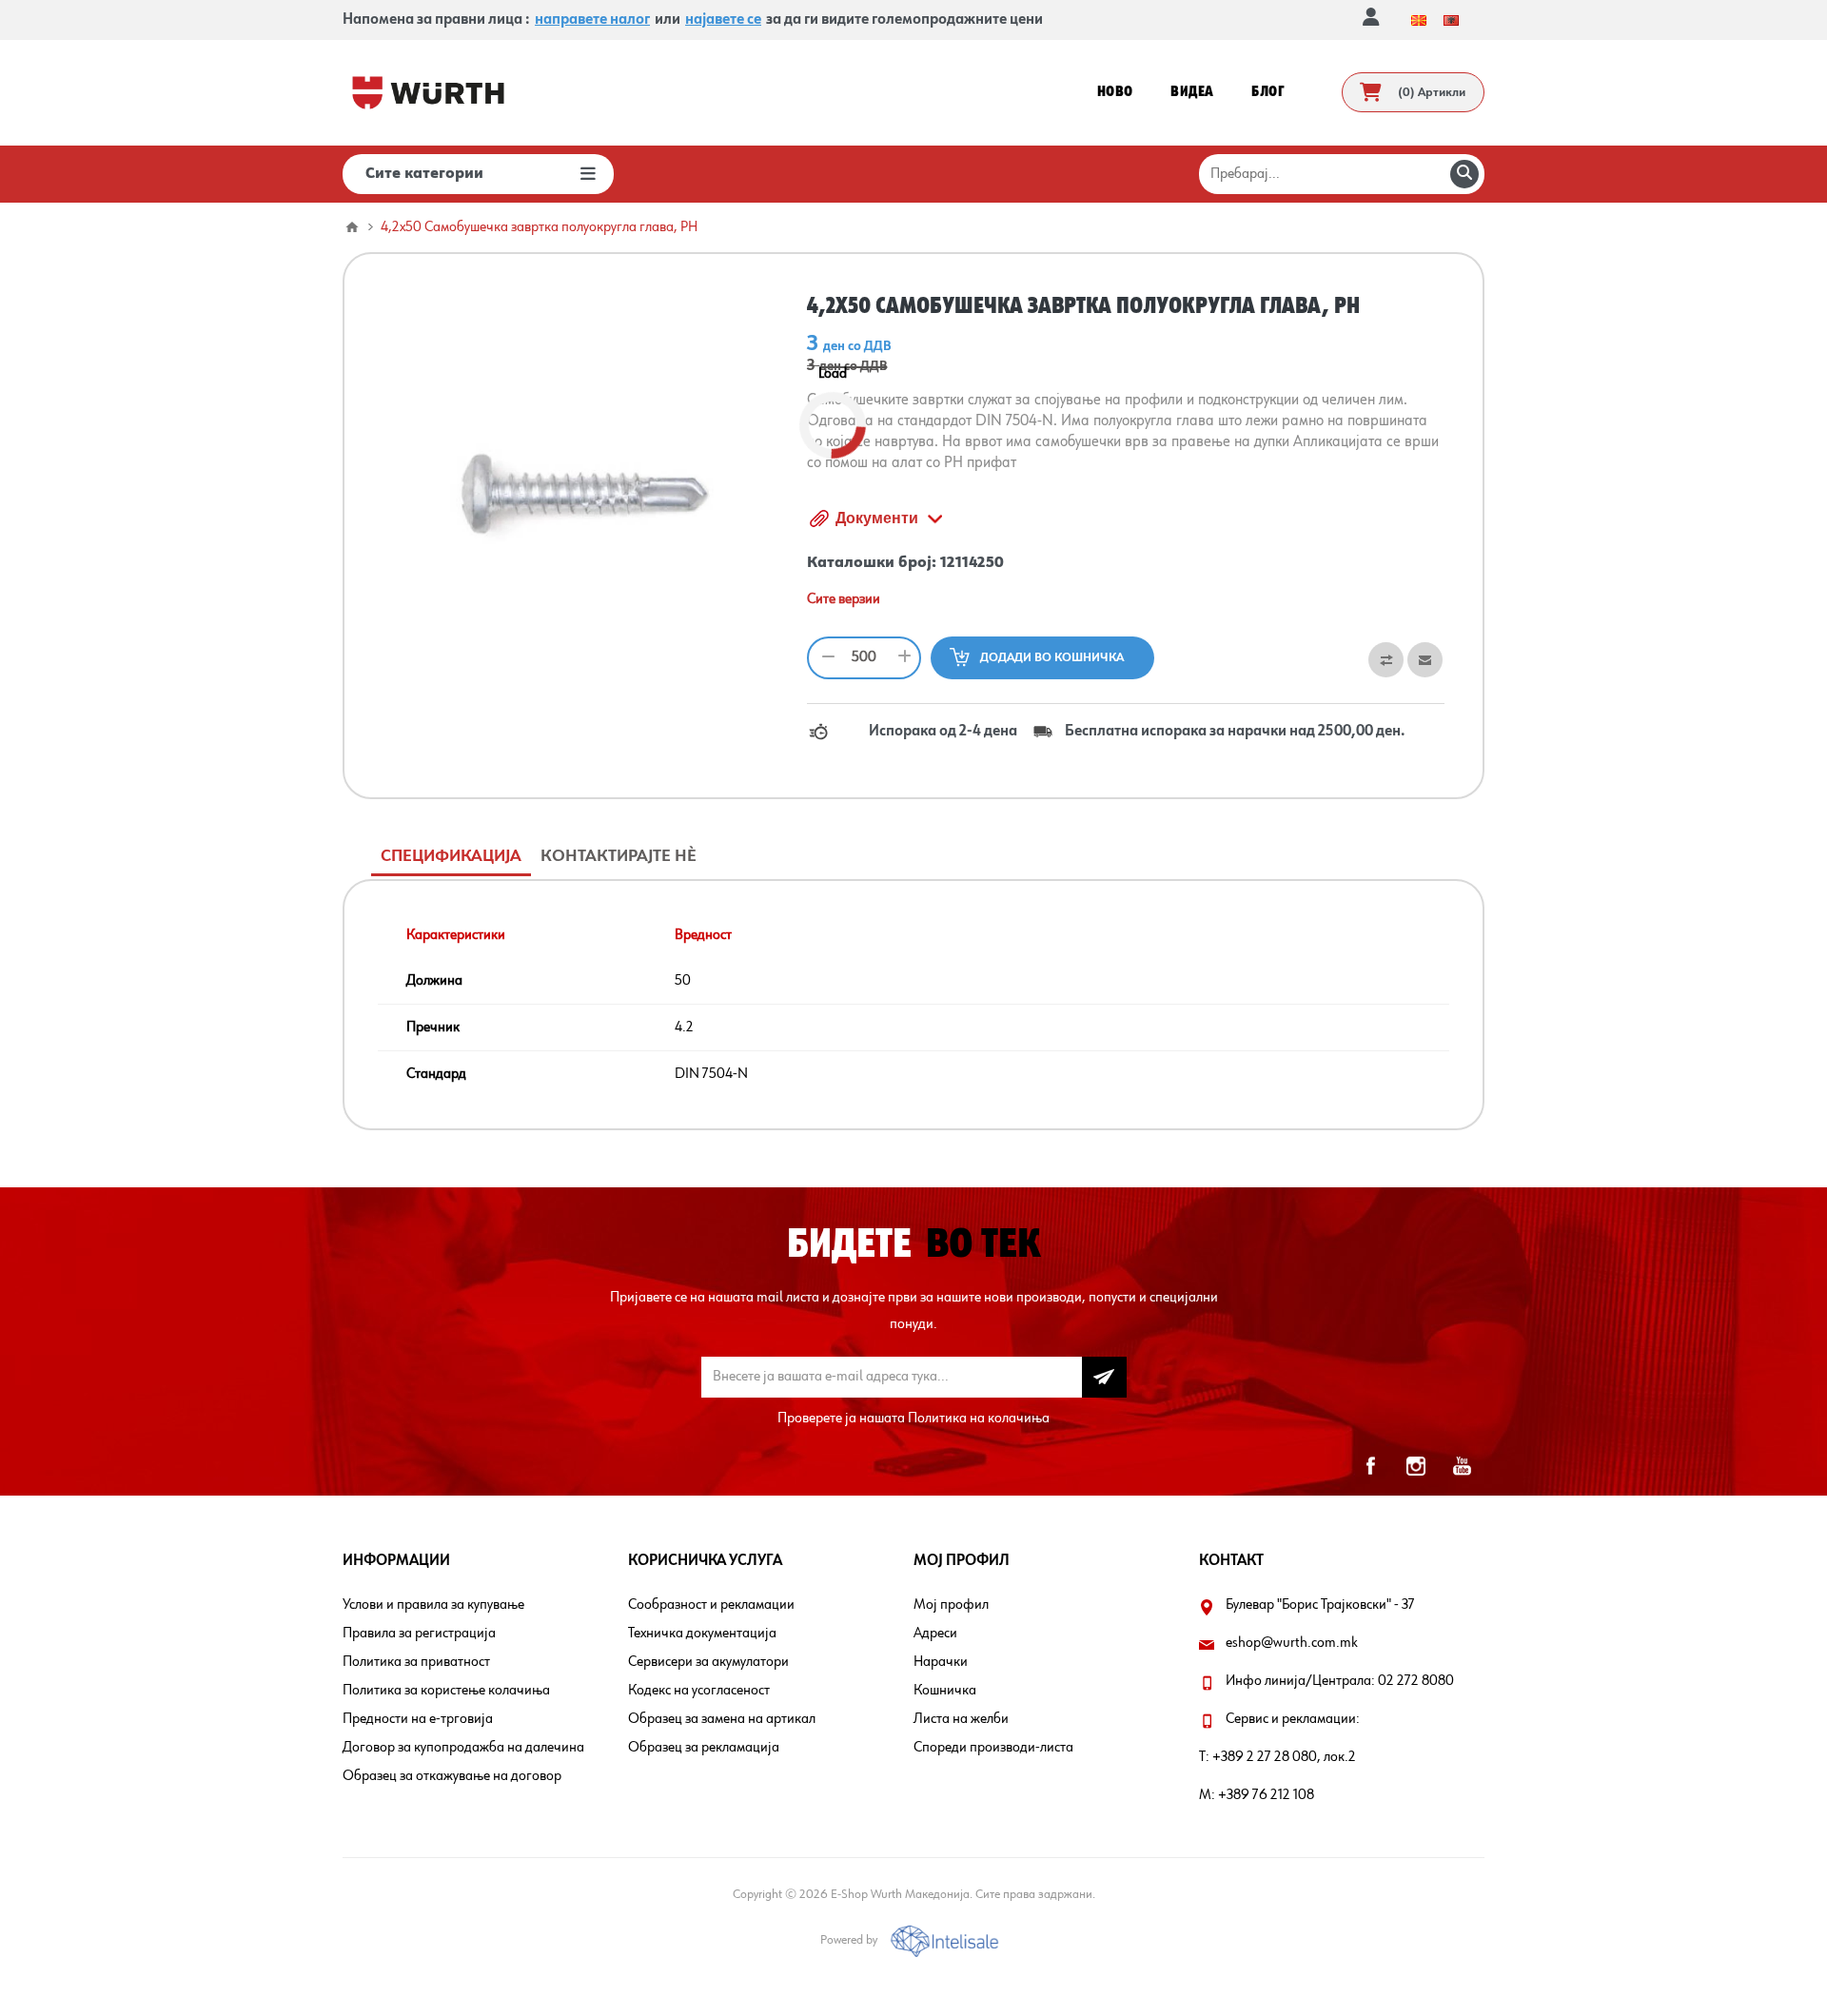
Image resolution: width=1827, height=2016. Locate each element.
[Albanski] (1451, 20)
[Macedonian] (1419, 20)
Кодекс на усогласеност (699, 1691)
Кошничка (945, 1691)
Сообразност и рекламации (711, 1605)
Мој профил (951, 1605)
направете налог (592, 20)
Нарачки (941, 1662)
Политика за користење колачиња (446, 1691)
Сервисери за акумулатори (708, 1662)
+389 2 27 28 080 (1265, 1757)
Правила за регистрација (419, 1634)
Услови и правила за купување (433, 1605)
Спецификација (451, 856)
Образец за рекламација (704, 1748)
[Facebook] (1370, 1466)
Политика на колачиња (979, 1419)
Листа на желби (961, 1719)
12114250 (972, 563)
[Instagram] (1416, 1466)
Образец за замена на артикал (722, 1719)
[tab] (451, 857)
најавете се (723, 20)
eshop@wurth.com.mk (1292, 1643)
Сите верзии (844, 599)
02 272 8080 (1416, 1681)
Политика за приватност (416, 1662)
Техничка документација (702, 1634)
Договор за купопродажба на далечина (463, 1748)
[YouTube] (1462, 1466)
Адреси (935, 1634)
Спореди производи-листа (993, 1748)
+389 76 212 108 (1266, 1795)
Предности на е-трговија (418, 1719)
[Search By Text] (1464, 174)
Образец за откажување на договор (452, 1776)
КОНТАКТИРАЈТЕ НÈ (619, 856)
